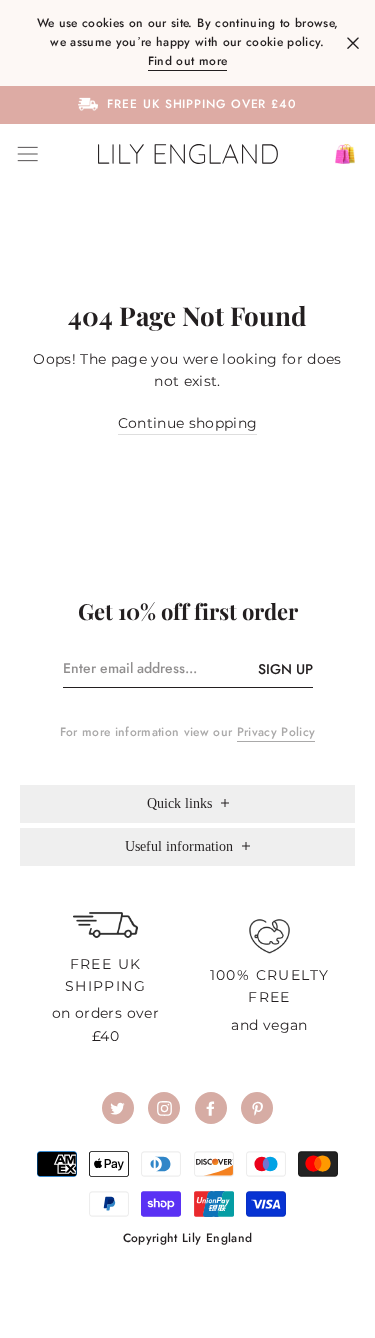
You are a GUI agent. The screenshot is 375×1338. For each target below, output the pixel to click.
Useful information (181, 846)
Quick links (181, 803)
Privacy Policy (276, 732)
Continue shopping (188, 423)
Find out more (187, 61)
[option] (187, 104)
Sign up (285, 669)
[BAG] (337, 154)
